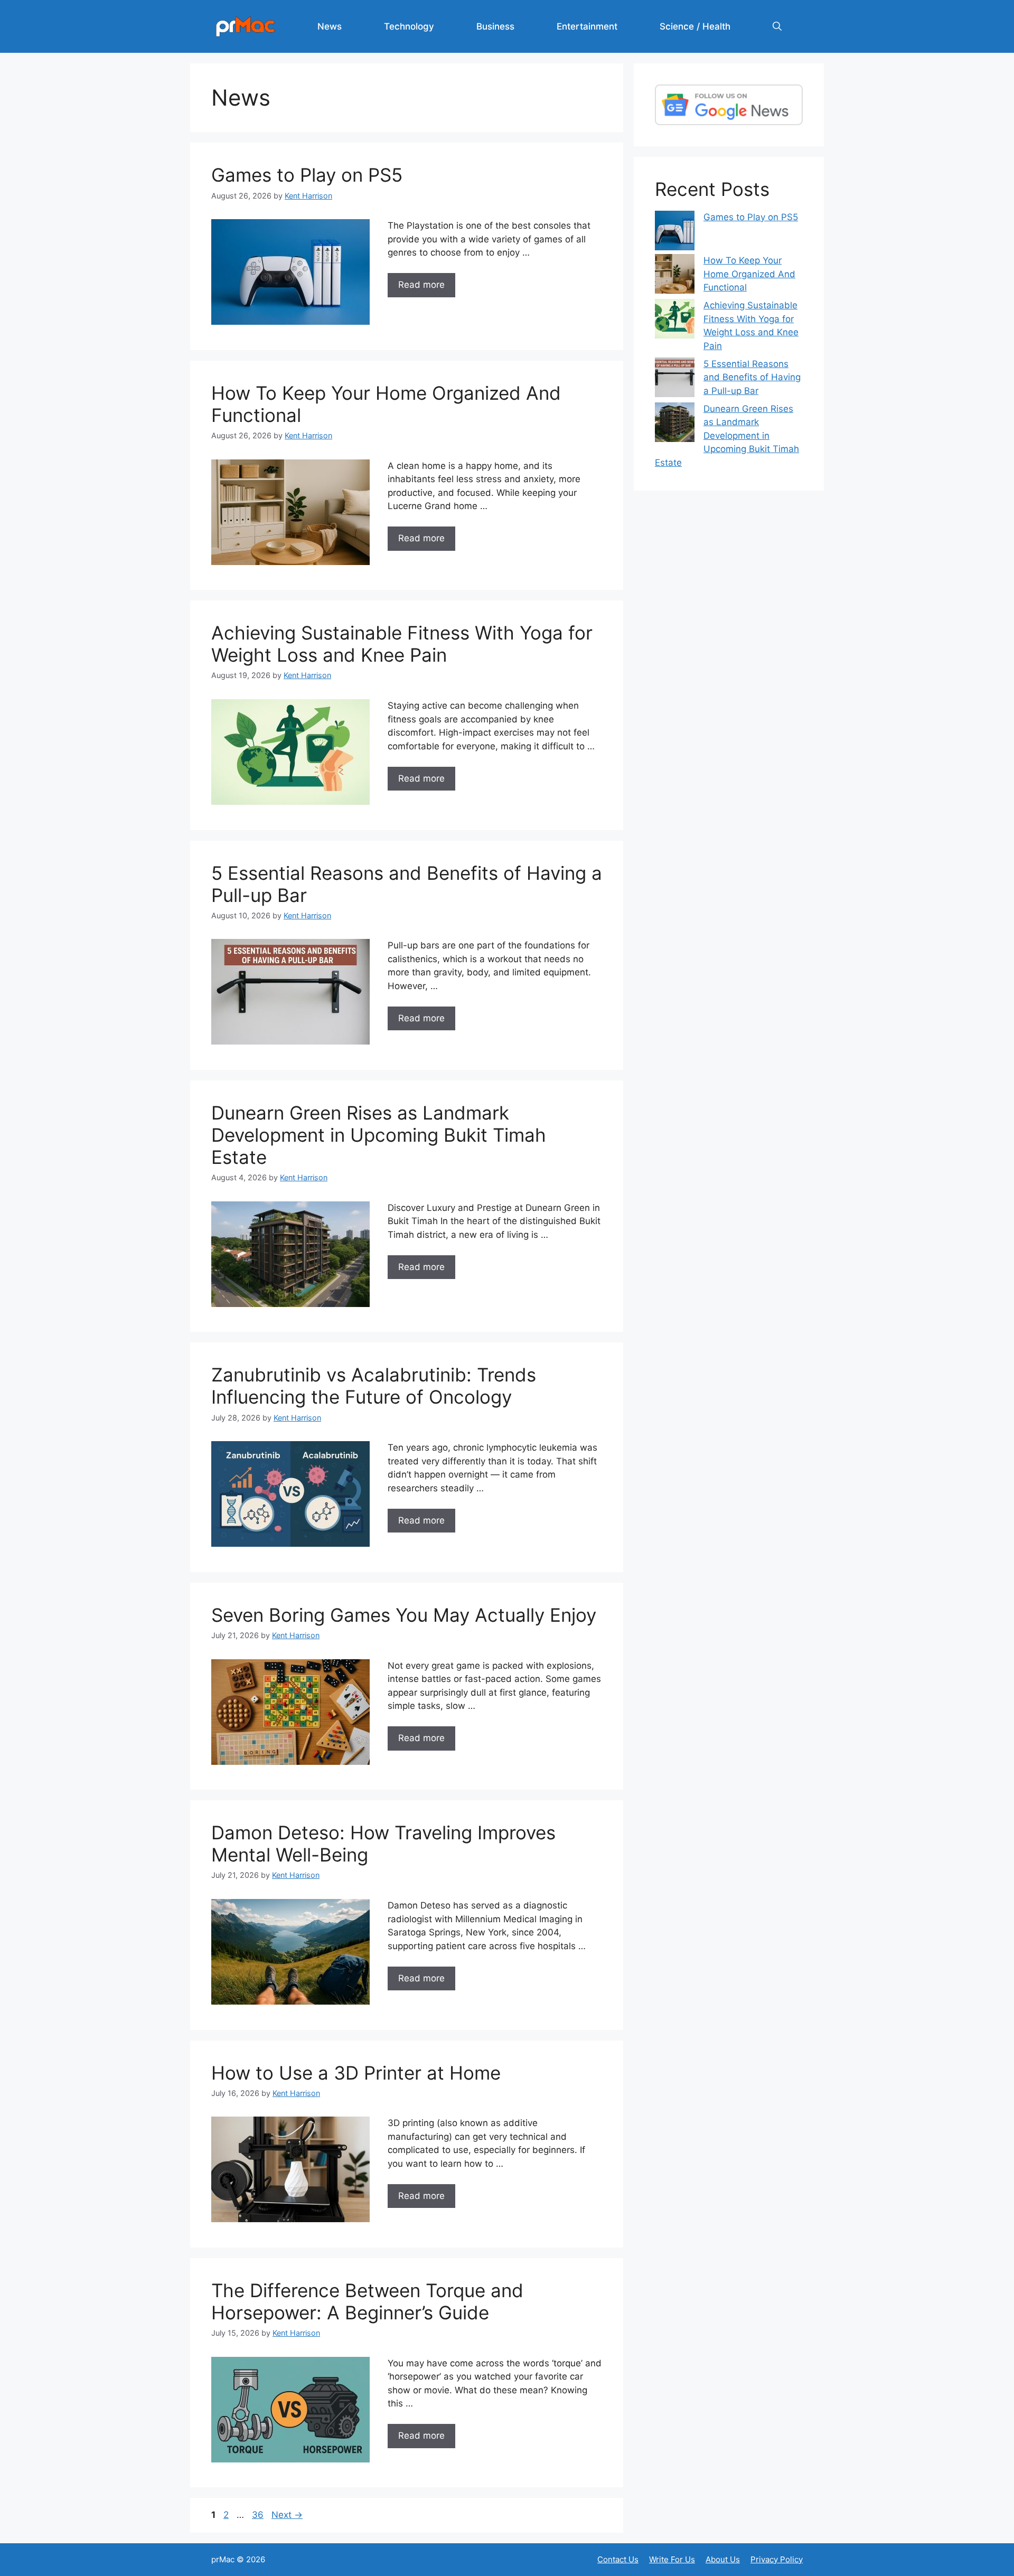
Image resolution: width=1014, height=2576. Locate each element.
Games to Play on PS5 (307, 175)
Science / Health (695, 26)
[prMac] (246, 26)
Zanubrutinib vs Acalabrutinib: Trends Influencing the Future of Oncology (374, 1386)
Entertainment (587, 26)
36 (259, 2515)
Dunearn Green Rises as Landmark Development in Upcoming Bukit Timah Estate (379, 1135)
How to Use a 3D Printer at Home (356, 2073)
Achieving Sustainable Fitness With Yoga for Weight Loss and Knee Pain (402, 644)
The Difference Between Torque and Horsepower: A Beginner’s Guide (367, 2301)
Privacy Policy (777, 2559)
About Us (723, 2559)
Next (287, 2515)
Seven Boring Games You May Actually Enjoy (404, 1615)
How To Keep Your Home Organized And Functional (749, 274)
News (330, 26)
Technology (409, 26)
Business (495, 26)
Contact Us (618, 2559)
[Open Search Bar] (777, 26)
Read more (421, 285)
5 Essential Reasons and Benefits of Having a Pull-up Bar (752, 377)
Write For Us (672, 2559)
